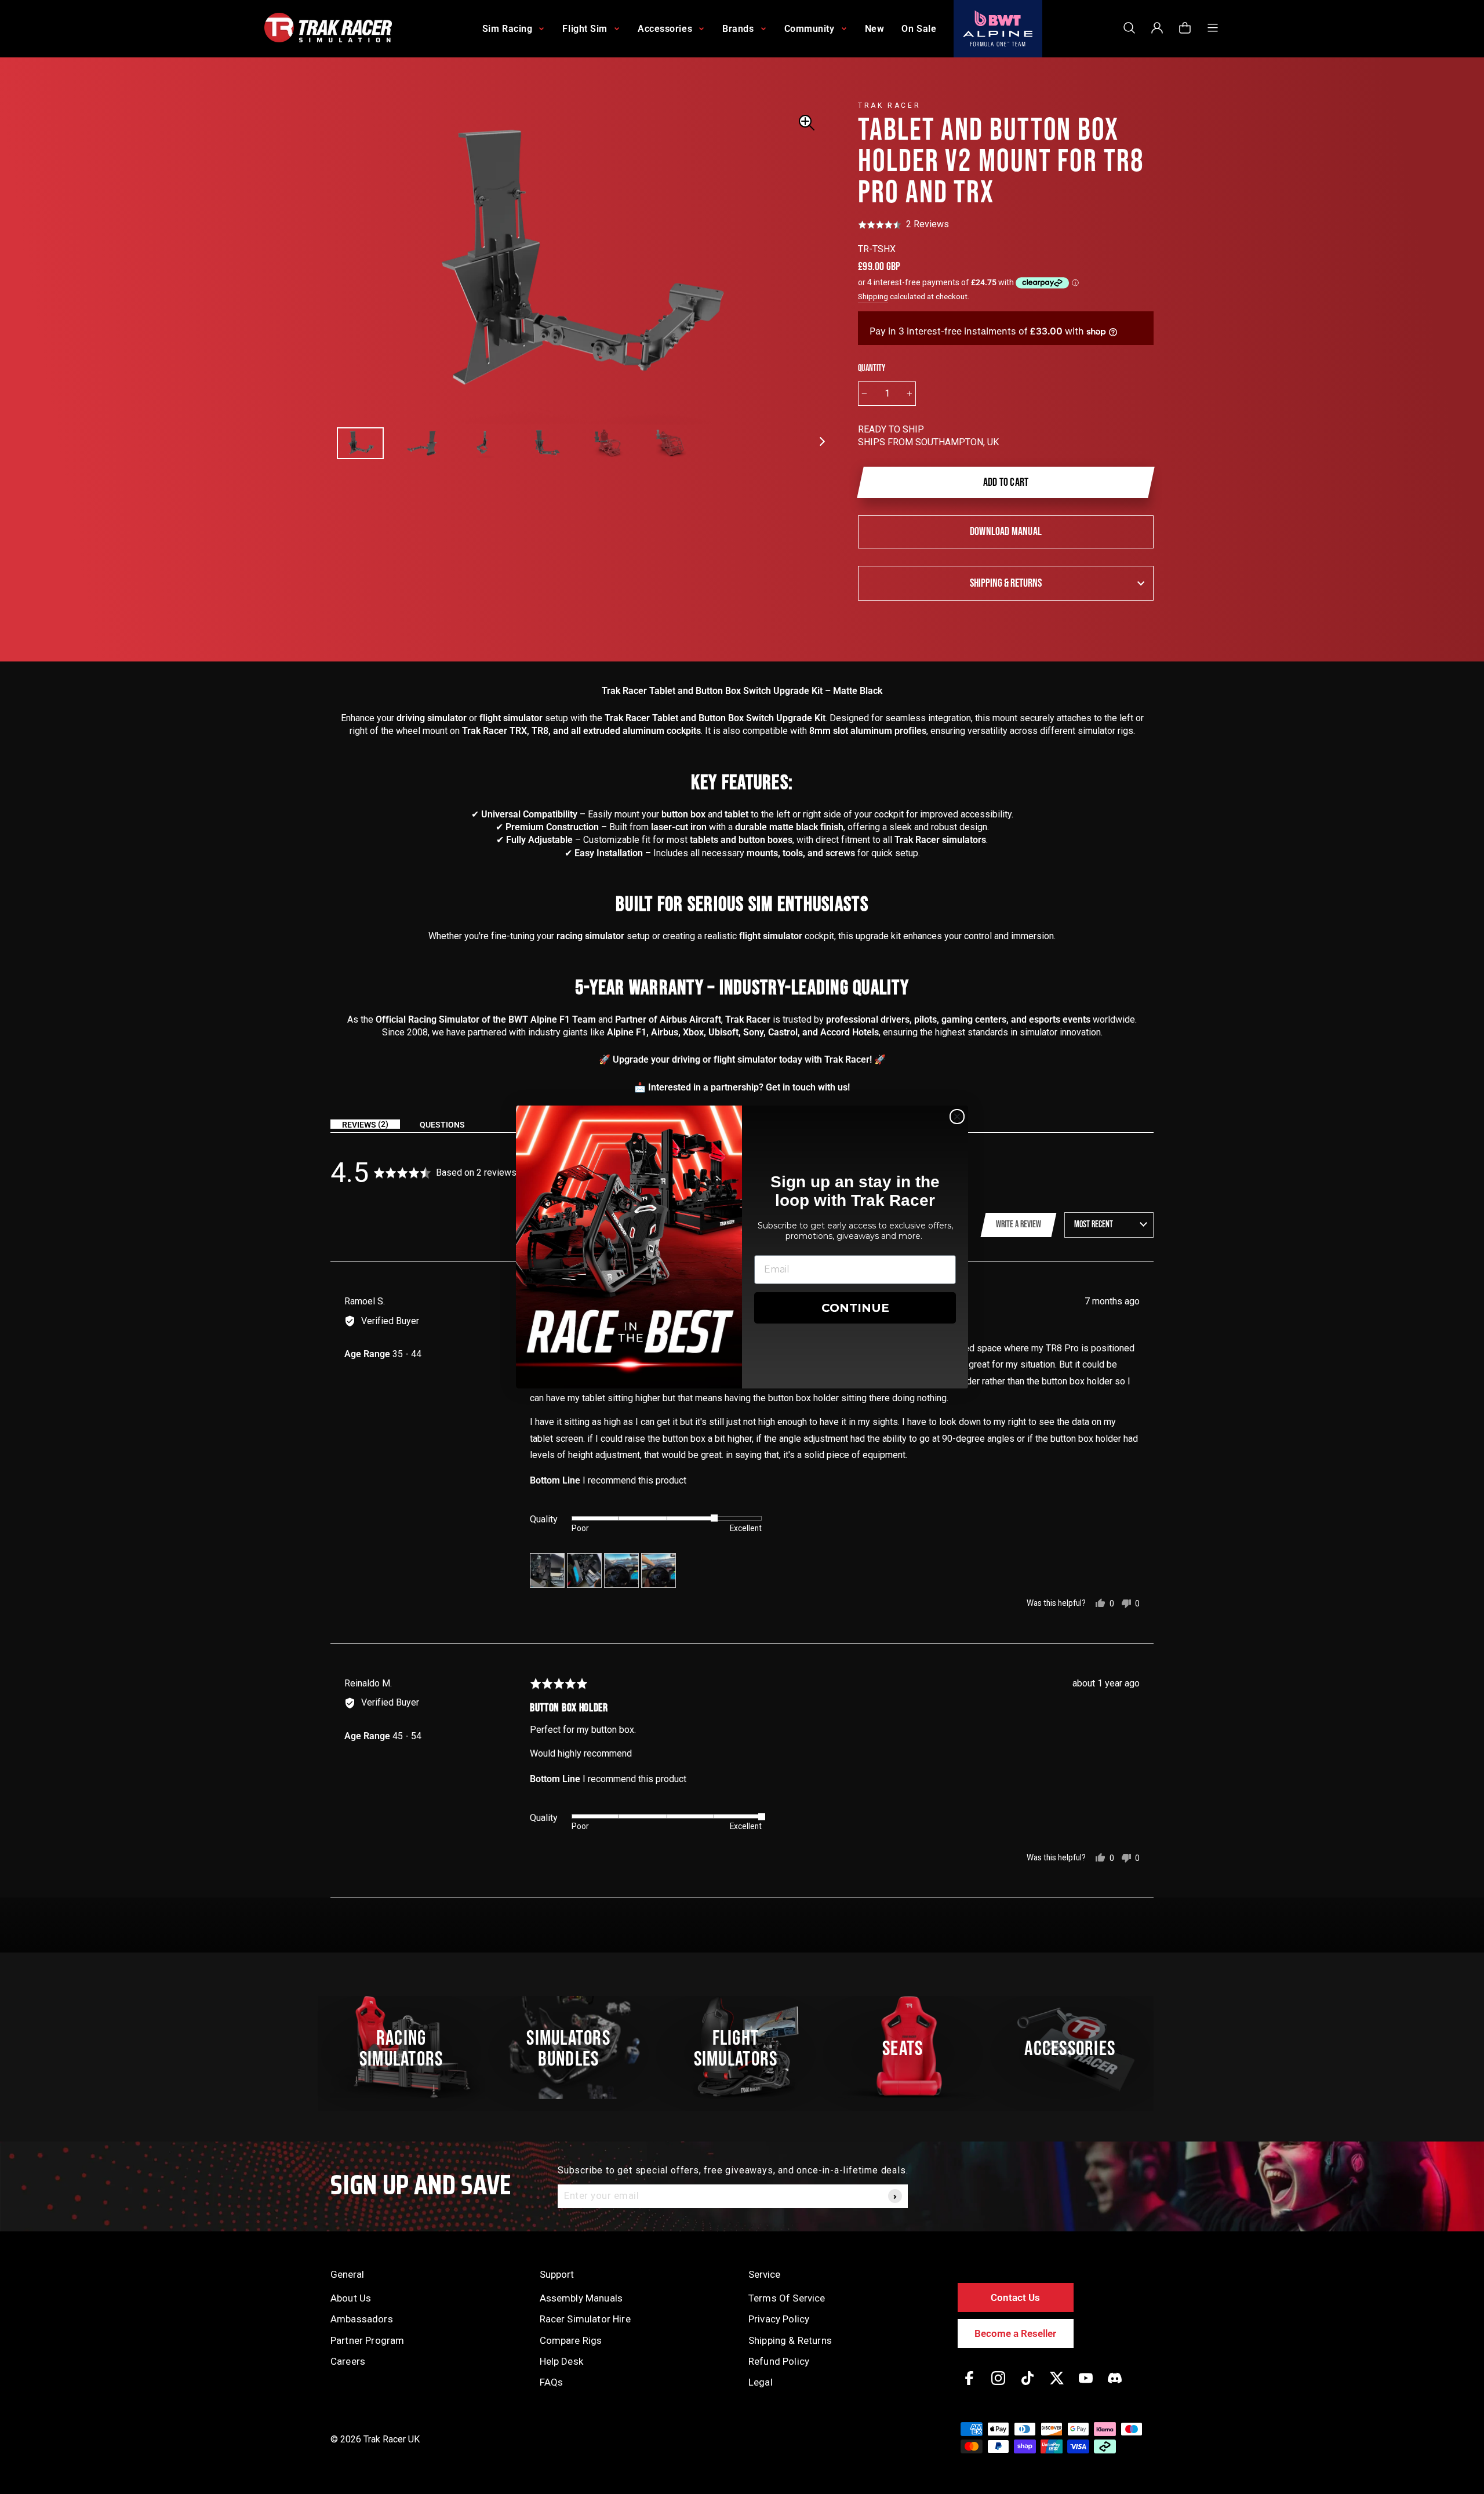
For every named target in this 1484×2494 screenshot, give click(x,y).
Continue (855, 1308)
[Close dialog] (957, 1117)
